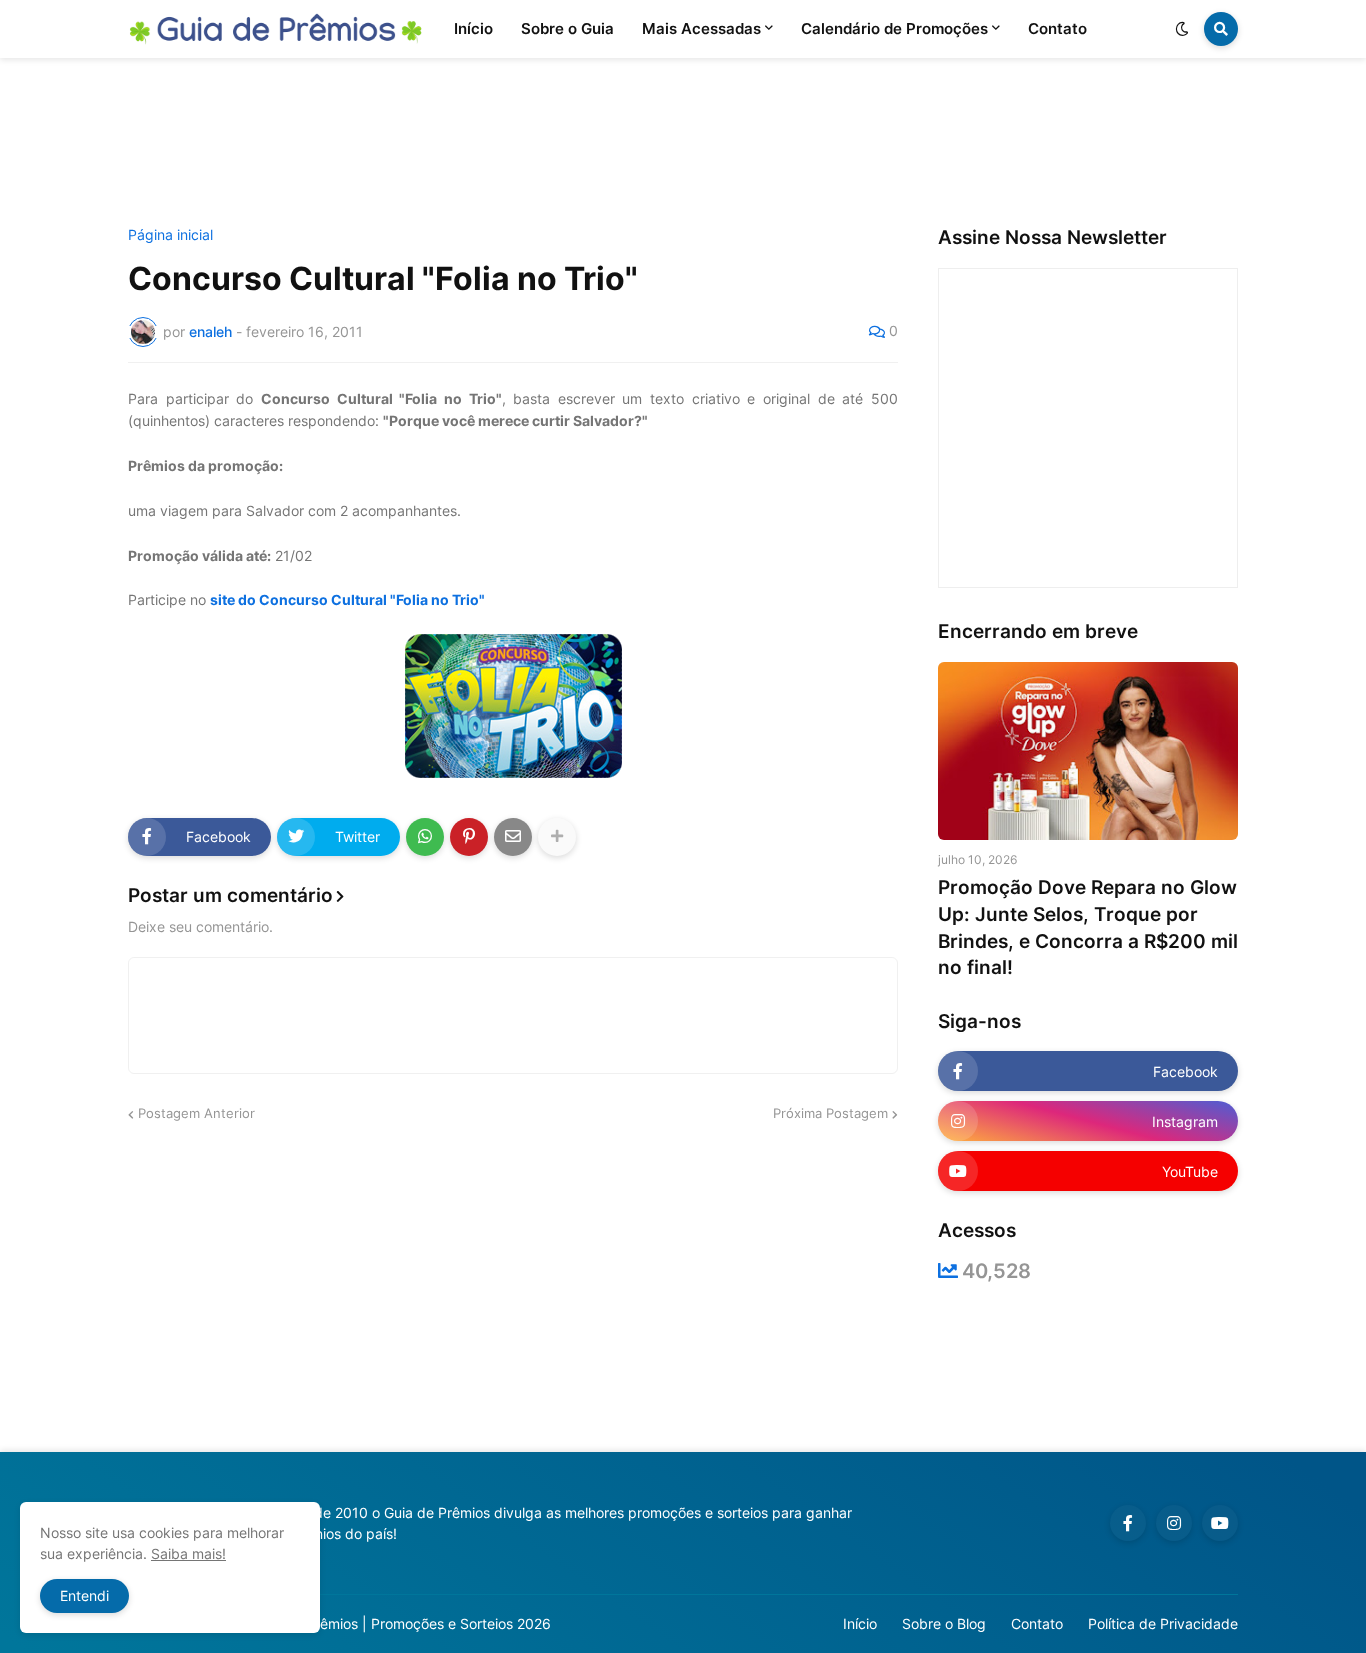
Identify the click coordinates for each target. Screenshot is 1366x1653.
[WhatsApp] (425, 837)
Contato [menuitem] (1057, 28)
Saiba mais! (188, 1553)
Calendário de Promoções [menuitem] (894, 28)
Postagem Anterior (196, 1113)
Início (860, 1623)
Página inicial (170, 235)
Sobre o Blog (944, 1623)
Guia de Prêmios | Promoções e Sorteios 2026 (401, 1623)
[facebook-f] (1128, 1523)
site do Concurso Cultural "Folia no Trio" (347, 599)
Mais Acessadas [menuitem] (701, 28)
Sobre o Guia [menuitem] (567, 28)
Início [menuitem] (473, 28)
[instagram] (1174, 1523)
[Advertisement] (683, 143)
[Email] (513, 837)
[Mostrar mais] (557, 837)
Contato (1037, 1623)
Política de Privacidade (1163, 1623)
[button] (1182, 29)
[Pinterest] (469, 837)
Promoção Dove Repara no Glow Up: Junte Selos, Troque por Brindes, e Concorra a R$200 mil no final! (1088, 927)
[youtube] (1220, 1523)
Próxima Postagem (830, 1113)
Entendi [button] (84, 1595)
